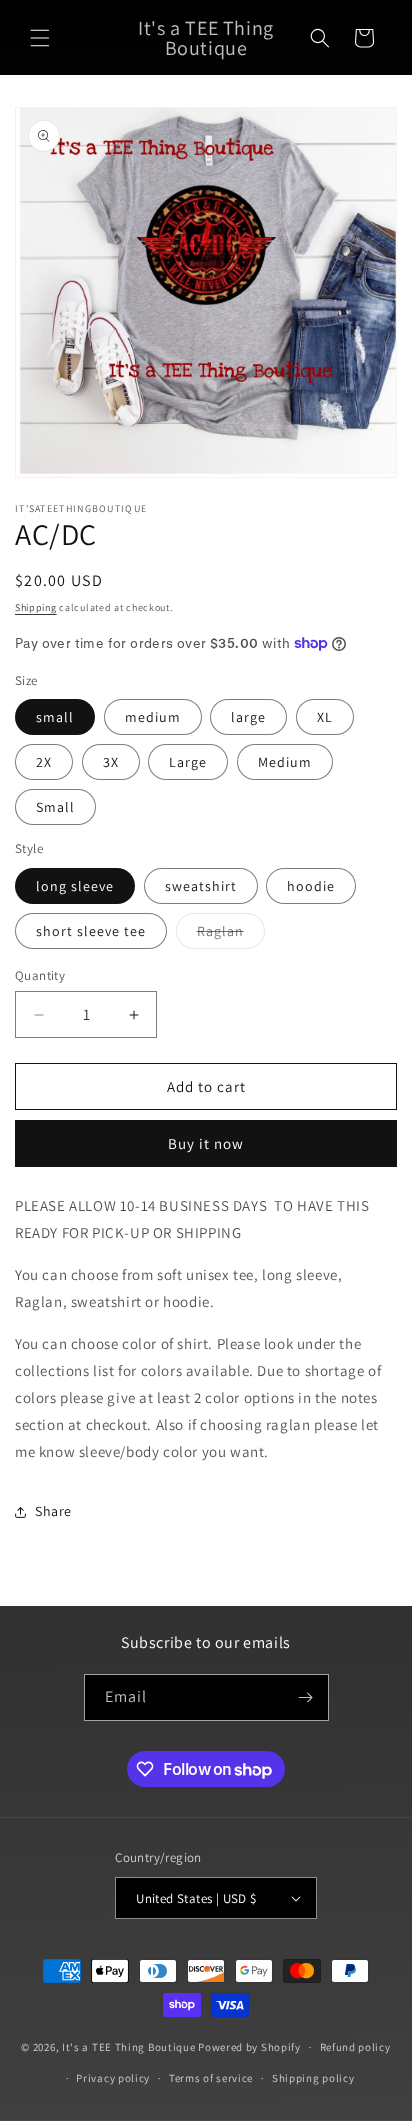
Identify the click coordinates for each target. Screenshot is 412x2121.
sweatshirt (201, 886)
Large (188, 762)
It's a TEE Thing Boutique (129, 2047)
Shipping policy (313, 2078)
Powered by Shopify (249, 2047)
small (55, 717)
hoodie (311, 886)
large (248, 717)
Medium (285, 762)
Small (55, 807)
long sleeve (75, 886)
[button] (40, 38)
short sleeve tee (91, 931)
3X (111, 762)
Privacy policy (113, 2078)
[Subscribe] (306, 1697)
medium (153, 717)
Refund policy (355, 2047)
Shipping (36, 607)
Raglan (231, 935)
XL (325, 717)
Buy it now (206, 1143)
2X (44, 762)
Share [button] (53, 1511)
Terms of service (211, 2078)
